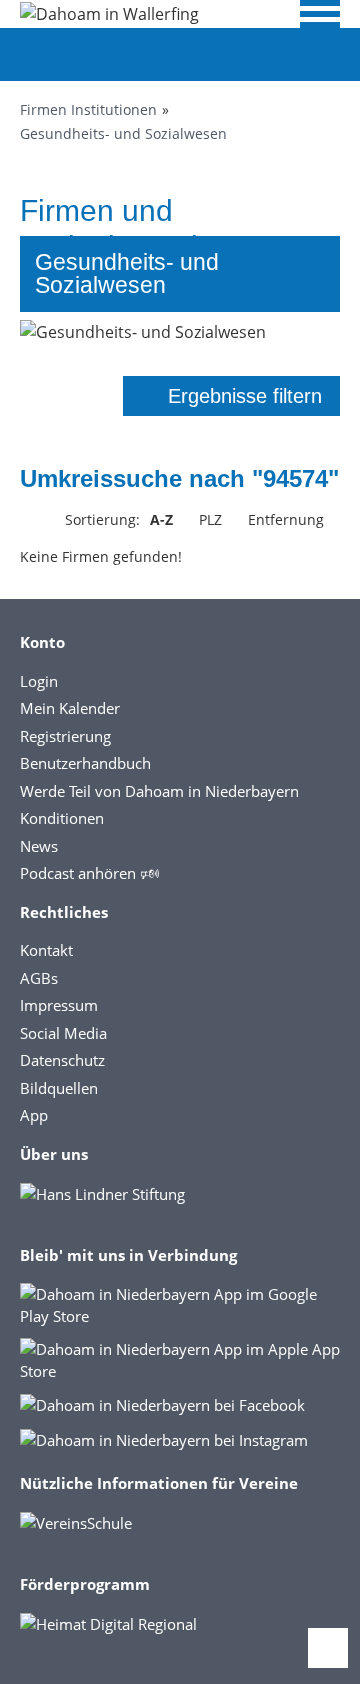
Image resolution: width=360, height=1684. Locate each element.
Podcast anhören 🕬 (89, 873)
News (39, 846)
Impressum (59, 1005)
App (34, 1115)
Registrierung (65, 736)
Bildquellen (59, 1088)
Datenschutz (62, 1060)
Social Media (63, 1033)
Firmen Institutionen (88, 109)
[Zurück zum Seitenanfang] (328, 1648)
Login (39, 681)
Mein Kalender (70, 708)
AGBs (39, 978)
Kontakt (46, 950)
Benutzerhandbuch (85, 763)
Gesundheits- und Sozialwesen (123, 133)
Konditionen (62, 818)
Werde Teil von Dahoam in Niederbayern (159, 791)
